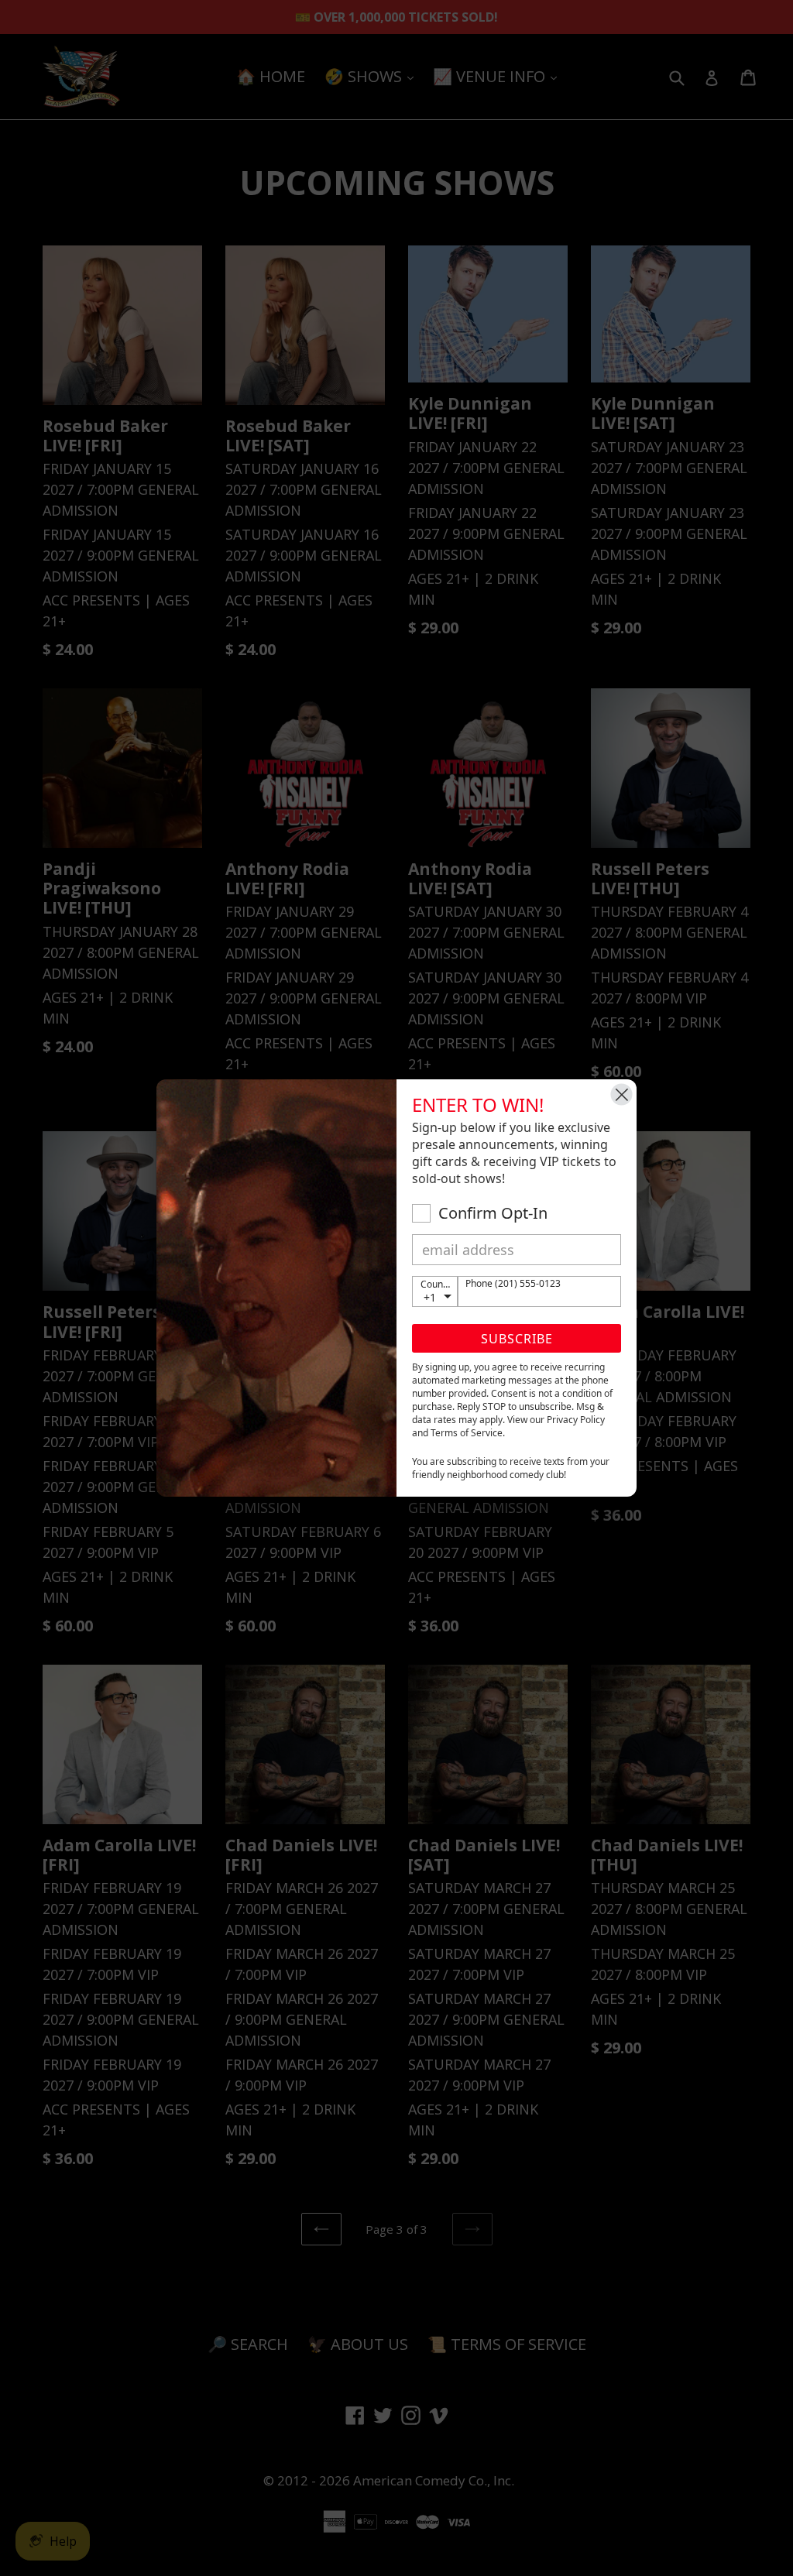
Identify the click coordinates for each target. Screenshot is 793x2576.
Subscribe (517, 1339)
